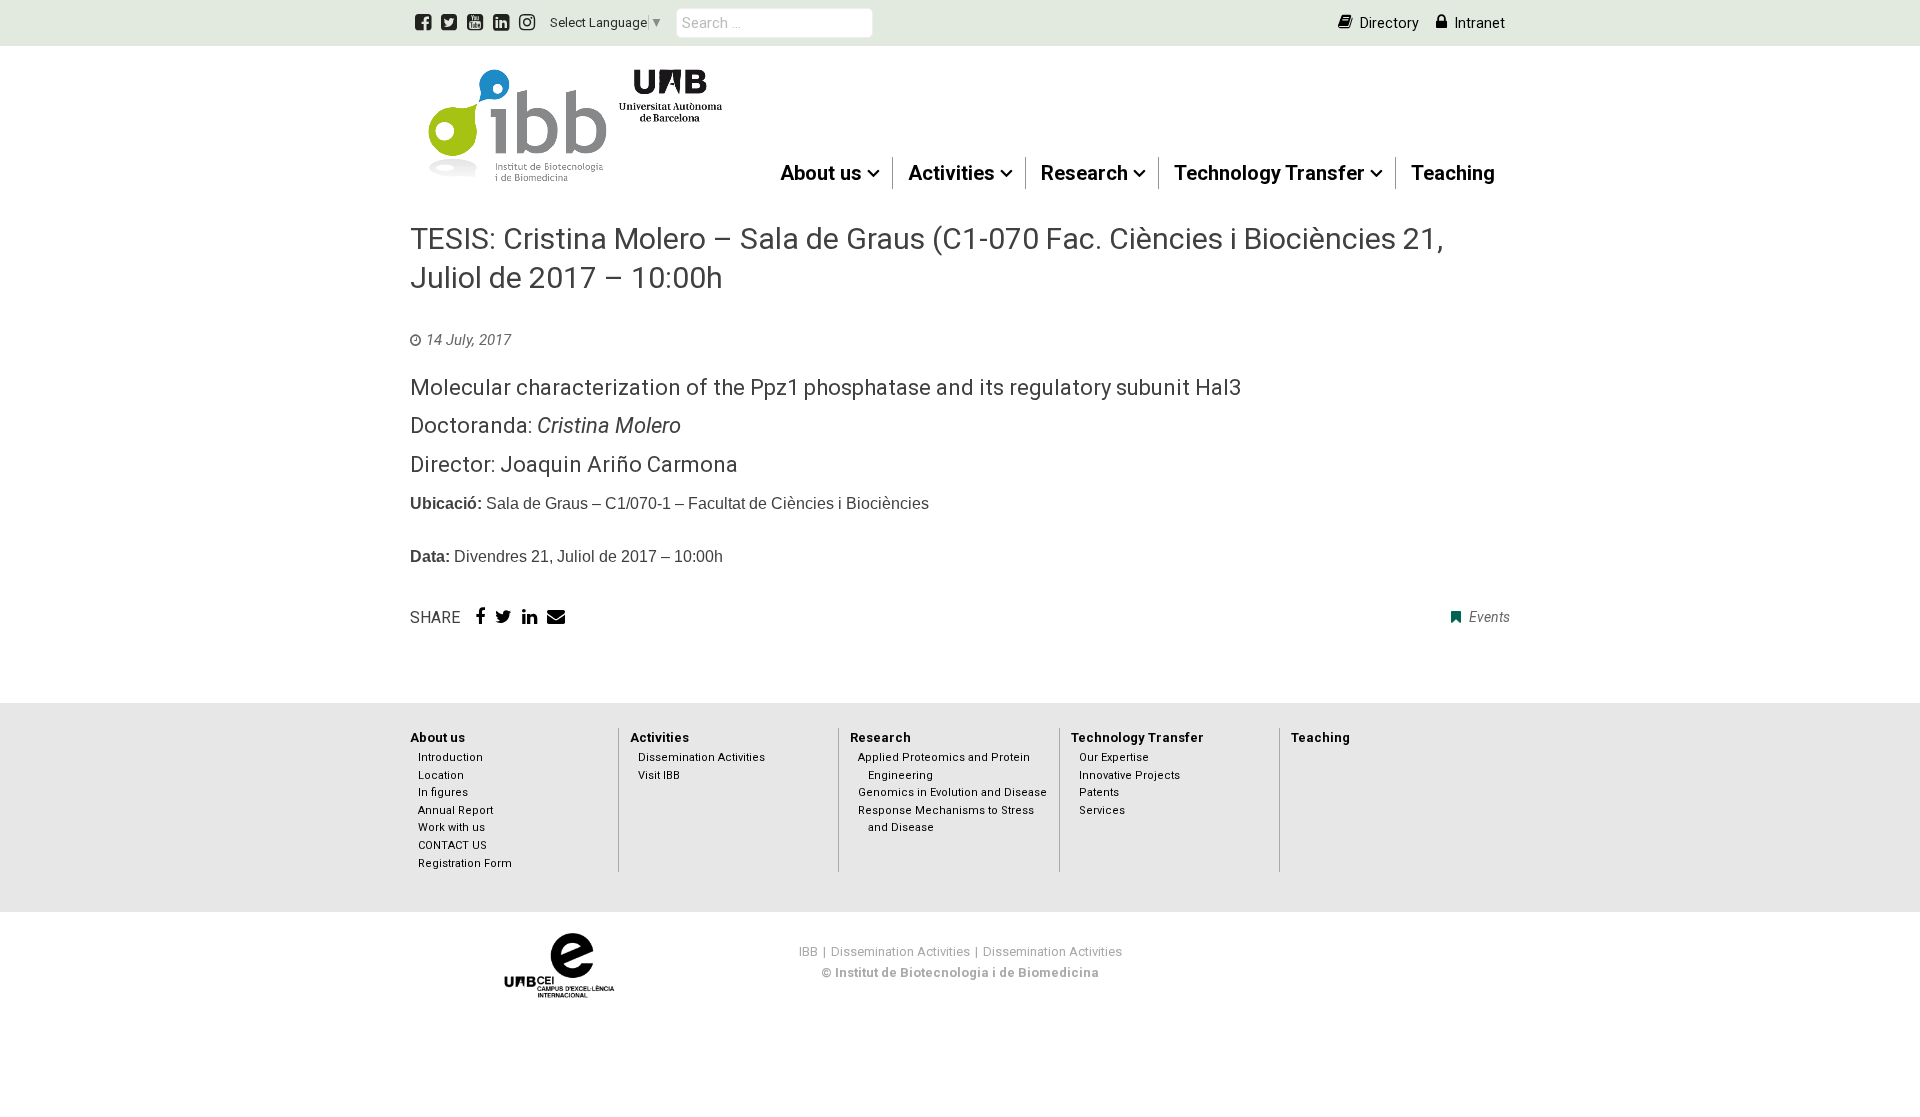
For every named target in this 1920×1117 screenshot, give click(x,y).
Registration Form (465, 863)
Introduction (450, 757)
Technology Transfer (1269, 173)
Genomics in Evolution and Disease (952, 792)
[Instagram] (527, 22)
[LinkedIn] (501, 22)
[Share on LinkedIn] (529, 617)
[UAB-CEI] (560, 964)
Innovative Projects (1129, 775)
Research (1084, 173)
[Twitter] (449, 22)
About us (821, 173)
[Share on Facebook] (480, 617)
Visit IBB (659, 775)
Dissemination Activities (701, 757)
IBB (808, 951)
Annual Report (455, 810)
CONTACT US (452, 845)
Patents (1099, 792)
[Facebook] (423, 22)
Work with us (451, 827)
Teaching (1453, 173)
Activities (951, 173)
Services (1102, 810)
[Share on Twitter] (503, 617)
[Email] (556, 617)
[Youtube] (475, 22)
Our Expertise (1114, 757)
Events (1489, 617)
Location (441, 775)
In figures (443, 792)
